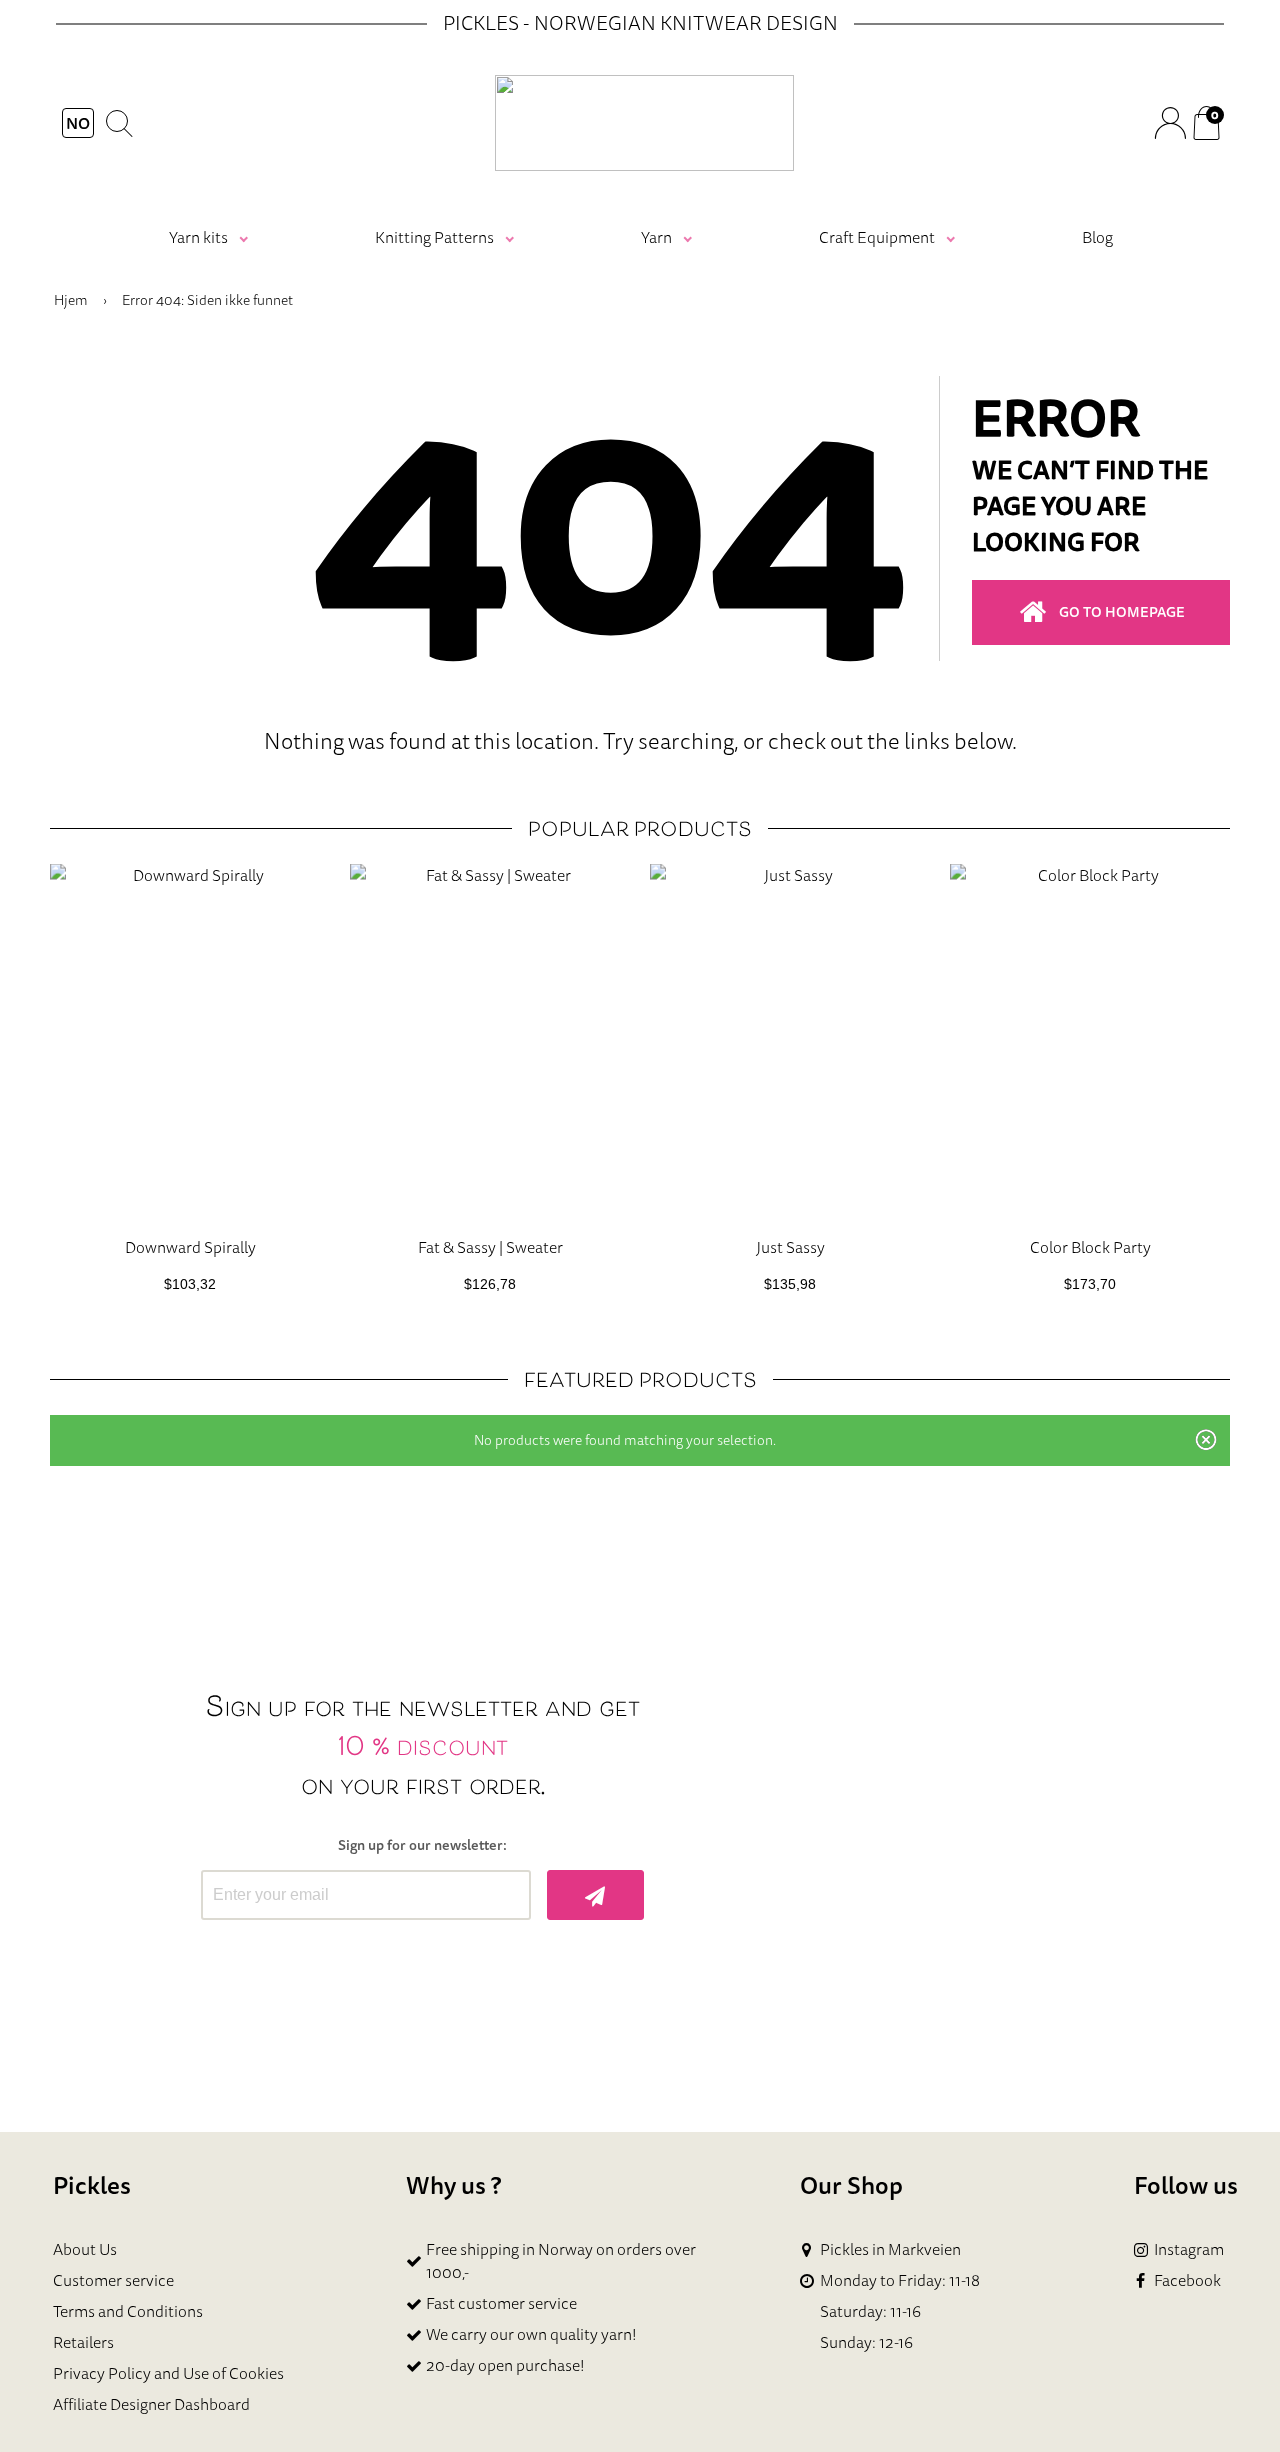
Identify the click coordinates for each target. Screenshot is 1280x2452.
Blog (1097, 237)
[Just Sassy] (790, 1042)
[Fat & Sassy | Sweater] (490, 1042)
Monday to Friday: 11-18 (900, 2280)
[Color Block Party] (1090, 1042)
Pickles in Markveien (890, 2249)
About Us (85, 2249)
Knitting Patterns (434, 237)
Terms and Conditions (128, 2311)
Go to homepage (1122, 612)
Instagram (1189, 2249)
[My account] (1169, 123)
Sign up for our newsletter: (422, 1845)
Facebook (1187, 2280)
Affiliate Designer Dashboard (151, 2404)
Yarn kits (198, 237)
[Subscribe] (595, 1895)
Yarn (656, 237)
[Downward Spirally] (190, 1042)
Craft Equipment (877, 237)
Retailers (83, 2342)
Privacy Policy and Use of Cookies (168, 2373)
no (78, 123)
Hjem (71, 300)
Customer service (113, 2280)
